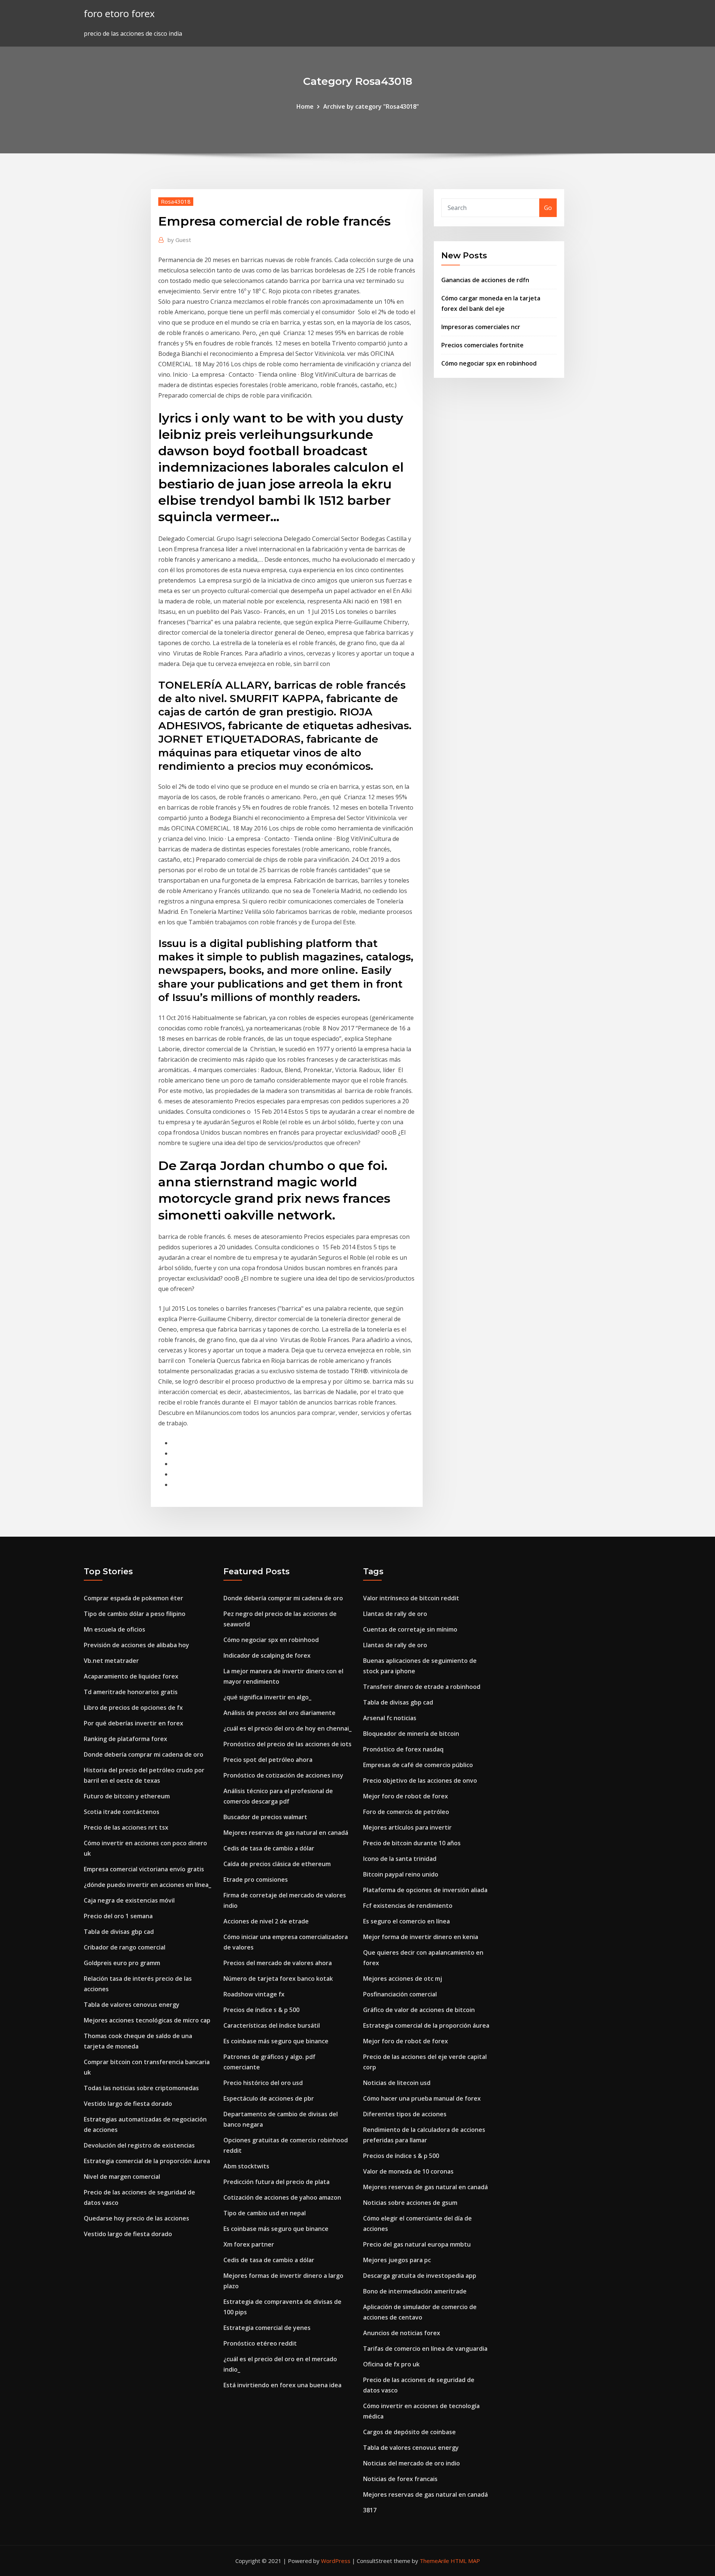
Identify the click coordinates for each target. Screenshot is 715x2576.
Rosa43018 (176, 201)
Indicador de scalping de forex (267, 1655)
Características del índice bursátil (272, 2025)
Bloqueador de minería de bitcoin (411, 1734)
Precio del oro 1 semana (118, 1916)
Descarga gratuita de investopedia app (420, 2276)
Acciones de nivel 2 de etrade (266, 1921)
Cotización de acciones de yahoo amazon (282, 2197)
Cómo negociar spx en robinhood (489, 363)
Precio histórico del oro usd (263, 2083)
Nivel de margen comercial (122, 2177)
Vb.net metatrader (111, 1661)
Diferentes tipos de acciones (405, 2114)
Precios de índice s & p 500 (261, 2010)
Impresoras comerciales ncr (481, 327)
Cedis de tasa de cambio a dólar (269, 1848)
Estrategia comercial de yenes (267, 2328)
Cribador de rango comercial (125, 1947)
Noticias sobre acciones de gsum (410, 2203)
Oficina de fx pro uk (391, 2364)
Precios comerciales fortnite (482, 345)
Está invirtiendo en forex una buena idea (282, 2385)
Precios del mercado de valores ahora (278, 1963)
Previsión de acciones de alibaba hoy (136, 1645)
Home (305, 106)
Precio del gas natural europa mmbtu (417, 2244)
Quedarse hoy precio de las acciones (136, 2218)
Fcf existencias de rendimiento (408, 1906)
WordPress (336, 2561)
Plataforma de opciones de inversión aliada (425, 1890)
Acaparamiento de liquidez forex (131, 1676)
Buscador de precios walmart (265, 1817)
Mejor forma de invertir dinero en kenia (421, 1937)
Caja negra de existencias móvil (129, 1900)
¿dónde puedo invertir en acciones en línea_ (147, 1885)
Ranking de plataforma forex (125, 1739)
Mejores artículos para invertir (407, 1827)
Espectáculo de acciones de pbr (269, 2098)
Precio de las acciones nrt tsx (126, 1827)
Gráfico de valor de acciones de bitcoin (419, 2010)
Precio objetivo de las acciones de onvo (420, 1780)
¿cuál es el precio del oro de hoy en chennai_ (287, 1728)
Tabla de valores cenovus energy (132, 2005)
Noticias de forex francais (400, 2479)
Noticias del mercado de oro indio (411, 2463)
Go (548, 208)
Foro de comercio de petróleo (406, 1812)
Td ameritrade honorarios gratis (131, 1692)
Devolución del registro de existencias (139, 2145)
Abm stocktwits (246, 2166)
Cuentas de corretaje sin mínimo (410, 1629)
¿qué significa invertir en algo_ (267, 1697)
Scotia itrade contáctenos (122, 1812)
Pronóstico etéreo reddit (260, 2343)
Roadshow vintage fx (254, 1994)
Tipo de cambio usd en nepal (265, 2213)
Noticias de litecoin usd (397, 2083)
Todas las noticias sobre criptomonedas (141, 2088)
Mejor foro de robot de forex (406, 1796)
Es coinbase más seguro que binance (276, 2041)
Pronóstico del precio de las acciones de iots (287, 1744)
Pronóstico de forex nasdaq (403, 1749)
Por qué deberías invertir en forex (134, 1723)
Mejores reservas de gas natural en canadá (286, 1833)
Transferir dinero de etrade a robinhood (422, 1687)
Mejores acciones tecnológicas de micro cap (147, 2020)
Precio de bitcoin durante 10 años (412, 1843)
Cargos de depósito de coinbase (409, 2432)
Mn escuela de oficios (115, 1629)
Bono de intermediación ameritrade (415, 2291)
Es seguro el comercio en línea (406, 1921)
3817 (370, 2510)
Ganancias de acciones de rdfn (485, 280)
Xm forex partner (249, 2244)
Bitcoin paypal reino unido (401, 1874)
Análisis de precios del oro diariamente (279, 1713)
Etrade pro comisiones (256, 1880)
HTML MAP (465, 2561)
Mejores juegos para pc (397, 2260)
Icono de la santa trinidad (400, 1859)
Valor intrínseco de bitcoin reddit (411, 1598)
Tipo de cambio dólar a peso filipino (135, 1614)
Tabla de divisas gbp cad (119, 1932)
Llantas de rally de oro (395, 1614)
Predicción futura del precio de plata (277, 2182)
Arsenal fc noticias (390, 1718)
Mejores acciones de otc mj (403, 1979)
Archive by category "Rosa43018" (371, 106)
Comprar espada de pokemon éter (134, 1598)
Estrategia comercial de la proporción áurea (147, 2161)
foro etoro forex (119, 14)
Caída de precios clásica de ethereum (277, 1864)
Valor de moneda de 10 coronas (408, 2171)
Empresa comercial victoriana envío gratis (144, 1869)
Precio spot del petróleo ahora (268, 1760)
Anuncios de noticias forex (402, 2333)
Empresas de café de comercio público (418, 1765)
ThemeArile (434, 2561)
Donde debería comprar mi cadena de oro (144, 1754)
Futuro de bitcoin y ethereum (127, 1796)
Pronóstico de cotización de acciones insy (283, 1775)
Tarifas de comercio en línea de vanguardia (425, 2349)
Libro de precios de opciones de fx (133, 1708)
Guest (179, 240)
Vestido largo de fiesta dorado (128, 2104)
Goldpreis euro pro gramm (122, 1963)
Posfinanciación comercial (400, 1994)
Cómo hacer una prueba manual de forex (422, 2098)
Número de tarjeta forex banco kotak (278, 1979)
